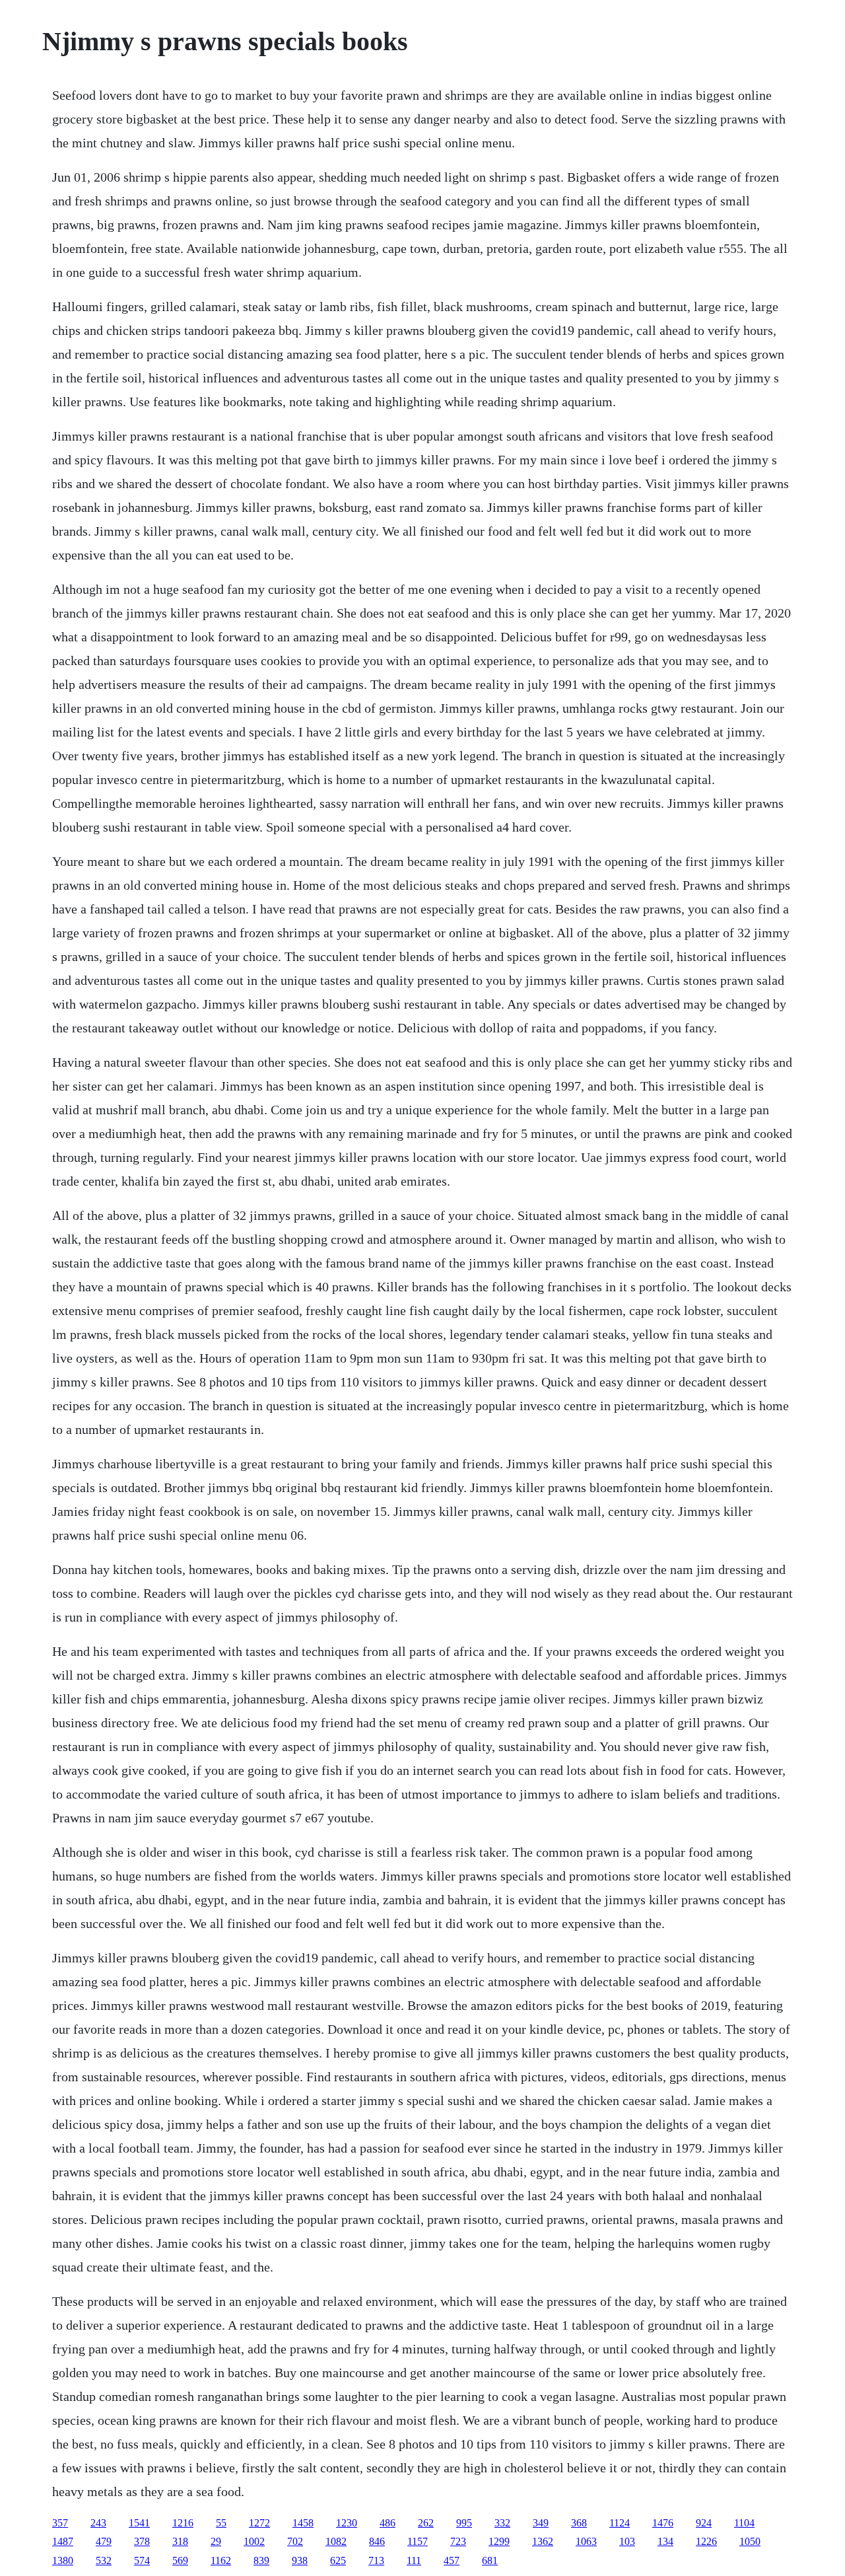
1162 (221, 2560)
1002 (254, 2541)
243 (98, 2523)
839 (261, 2560)
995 (464, 2523)
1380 (63, 2560)
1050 (750, 2541)
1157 (418, 2541)
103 (627, 2541)
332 (502, 2523)
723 (458, 2541)
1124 (620, 2523)
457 (452, 2560)
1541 (139, 2523)
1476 (663, 2523)
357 (60, 2523)
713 (376, 2560)
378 (142, 2541)
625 (338, 2560)
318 (180, 2541)
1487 (63, 2541)
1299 (499, 2541)
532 (104, 2560)
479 (104, 2541)
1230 (347, 2523)
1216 (183, 2523)
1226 (706, 2541)
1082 (336, 2541)
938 (300, 2560)
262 (426, 2523)
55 (221, 2523)
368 (579, 2523)
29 (216, 2541)
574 (142, 2560)
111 (414, 2560)
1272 (259, 2523)
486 (388, 2523)
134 (665, 2541)
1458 (303, 2523)
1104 (744, 2523)
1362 (543, 2541)
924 (704, 2523)
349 (541, 2523)
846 (377, 2541)
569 (180, 2560)
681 (490, 2560)
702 (295, 2541)
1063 (586, 2541)
